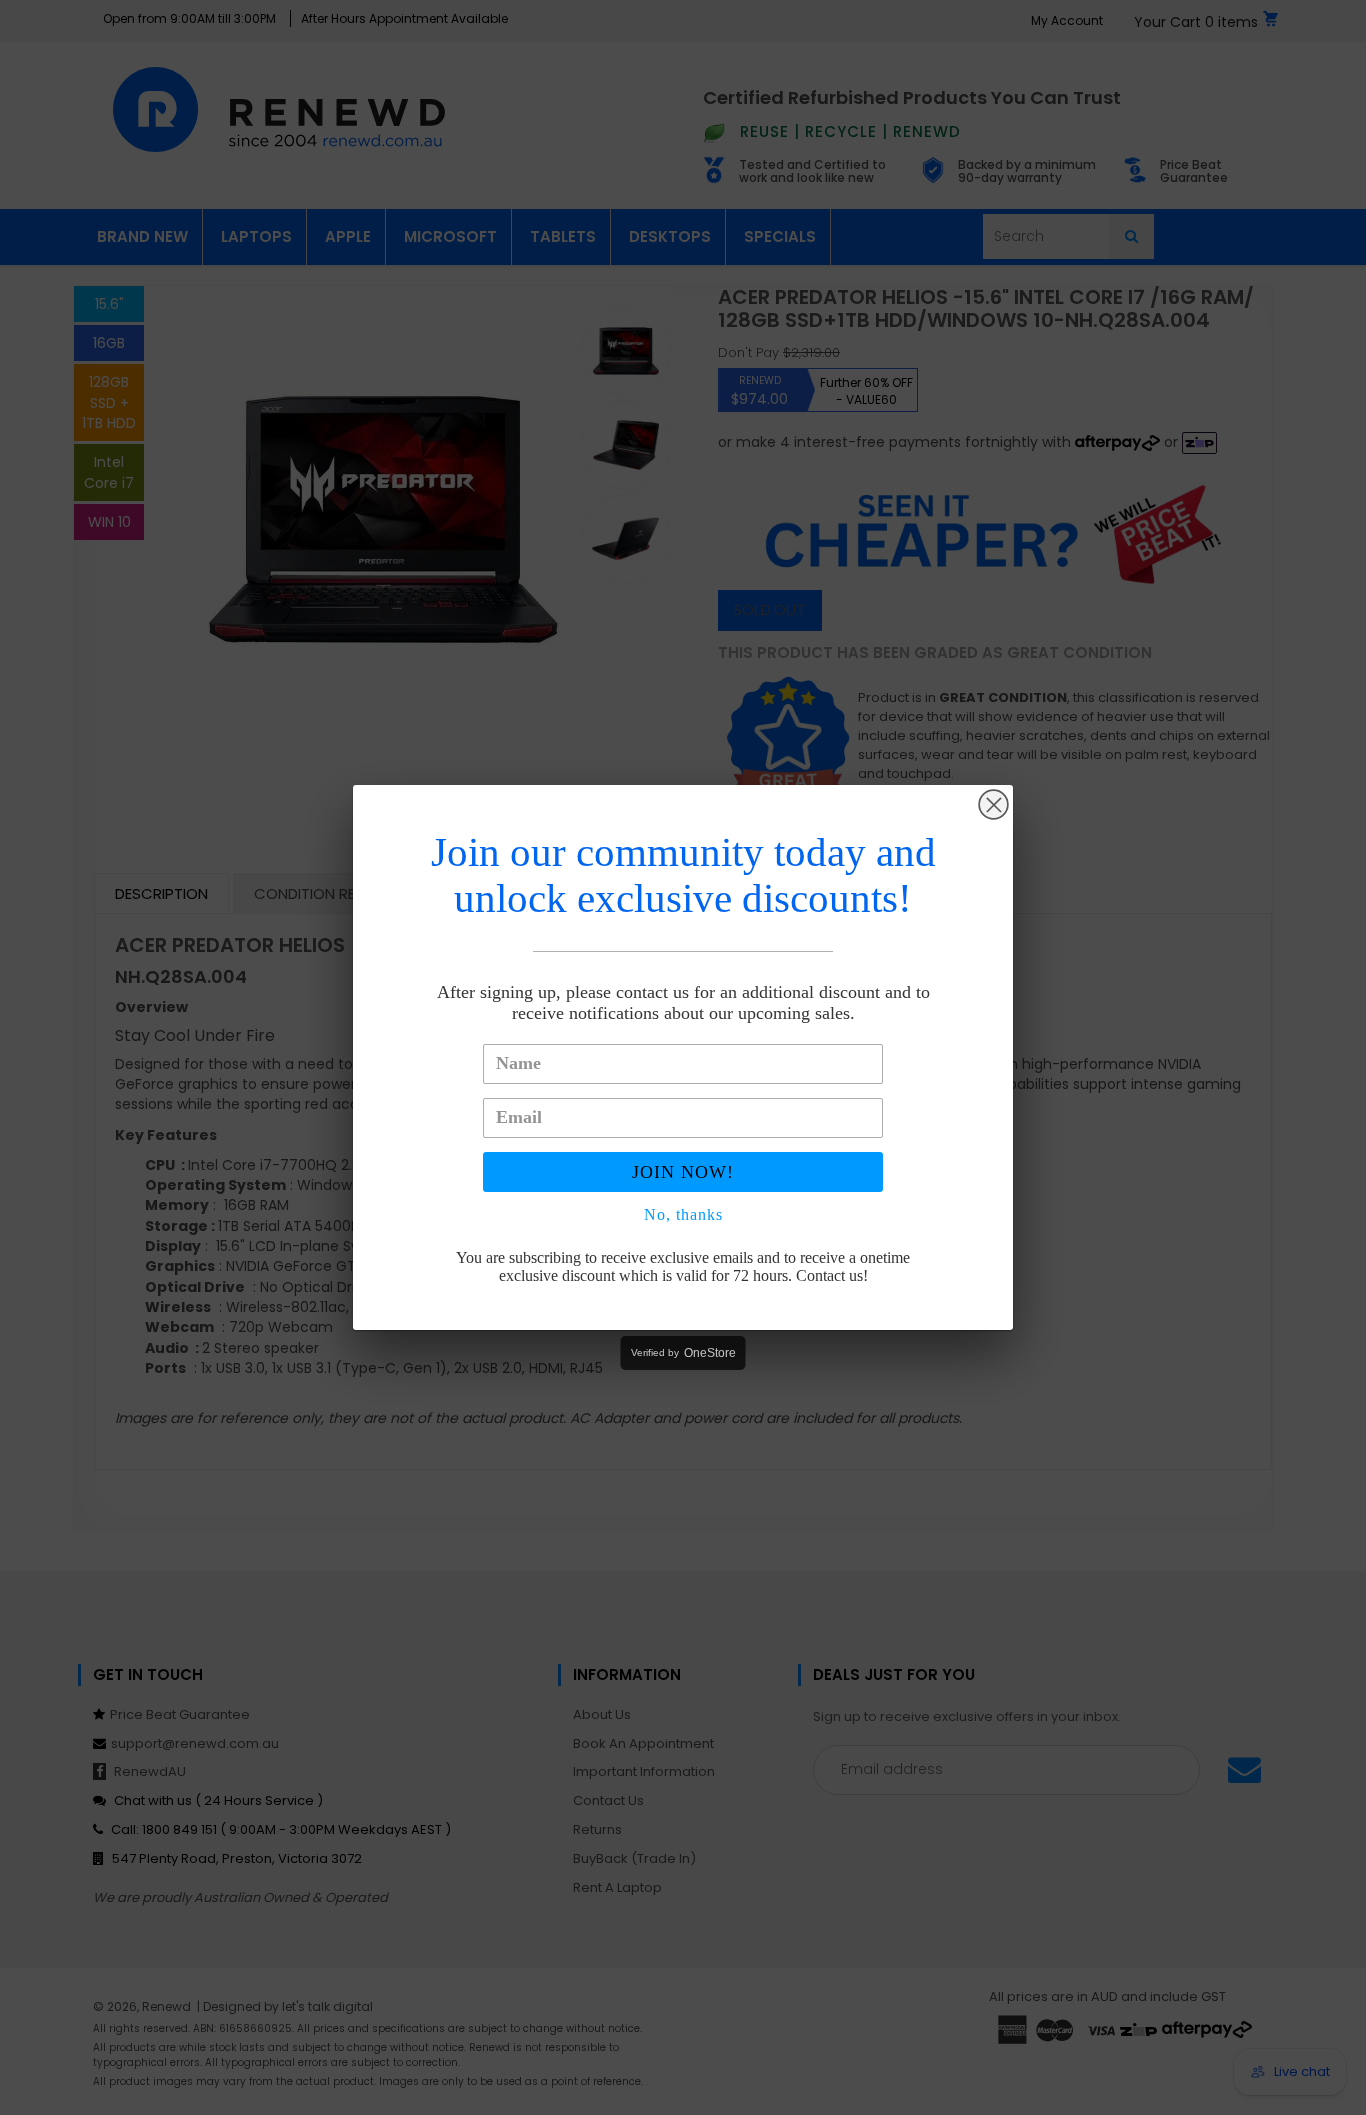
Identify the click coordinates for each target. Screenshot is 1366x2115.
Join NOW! (683, 1172)
